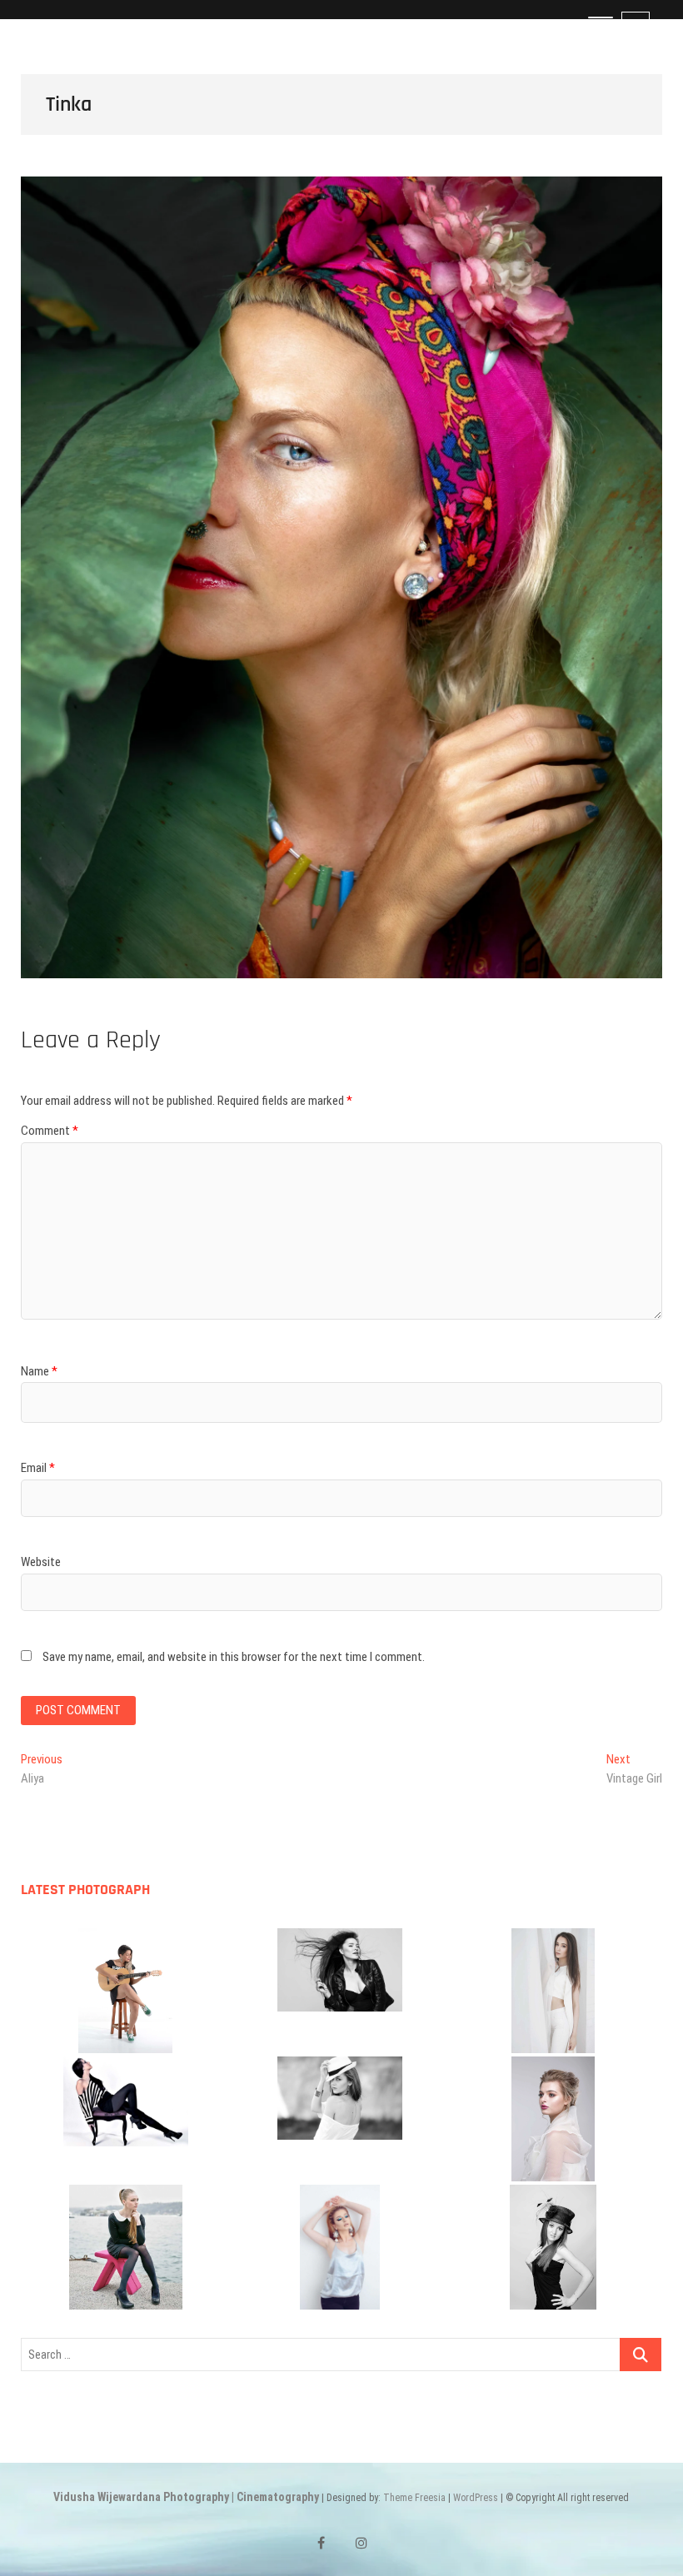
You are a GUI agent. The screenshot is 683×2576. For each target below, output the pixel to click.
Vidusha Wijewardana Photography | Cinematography (186, 2497)
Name (39, 1371)
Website (41, 1562)
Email (38, 1468)
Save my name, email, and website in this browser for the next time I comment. (234, 1657)
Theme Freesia (414, 2498)
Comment (50, 1131)
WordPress (476, 2498)
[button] (126, 1991)
